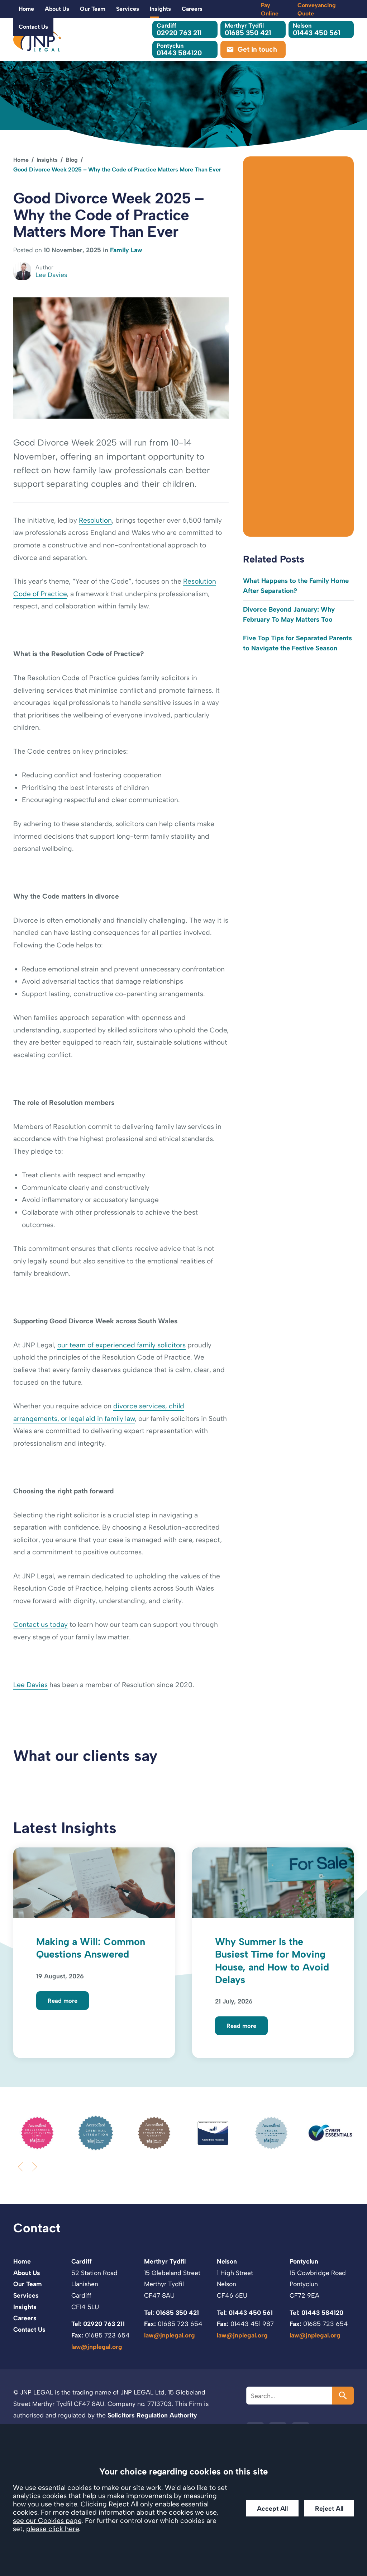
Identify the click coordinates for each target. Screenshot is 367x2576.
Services (128, 9)
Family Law (126, 250)
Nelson (227, 2261)
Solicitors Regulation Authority (152, 2415)
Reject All (329, 2508)
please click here (53, 2529)
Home (26, 9)
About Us (57, 9)
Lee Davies (30, 1685)
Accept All (272, 2508)
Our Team (93, 9)
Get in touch (257, 49)
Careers (192, 9)
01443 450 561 (316, 29)
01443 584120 (179, 49)
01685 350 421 (248, 29)
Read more (63, 2001)
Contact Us (33, 27)
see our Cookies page (47, 2521)
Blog (72, 160)
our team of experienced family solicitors (121, 1345)
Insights (160, 9)
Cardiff (82, 2261)
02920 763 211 (179, 29)
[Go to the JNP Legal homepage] (37, 39)
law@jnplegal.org (97, 2347)
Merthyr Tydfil (165, 2261)
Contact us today (40, 1624)
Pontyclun (304, 2261)
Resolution (95, 520)
